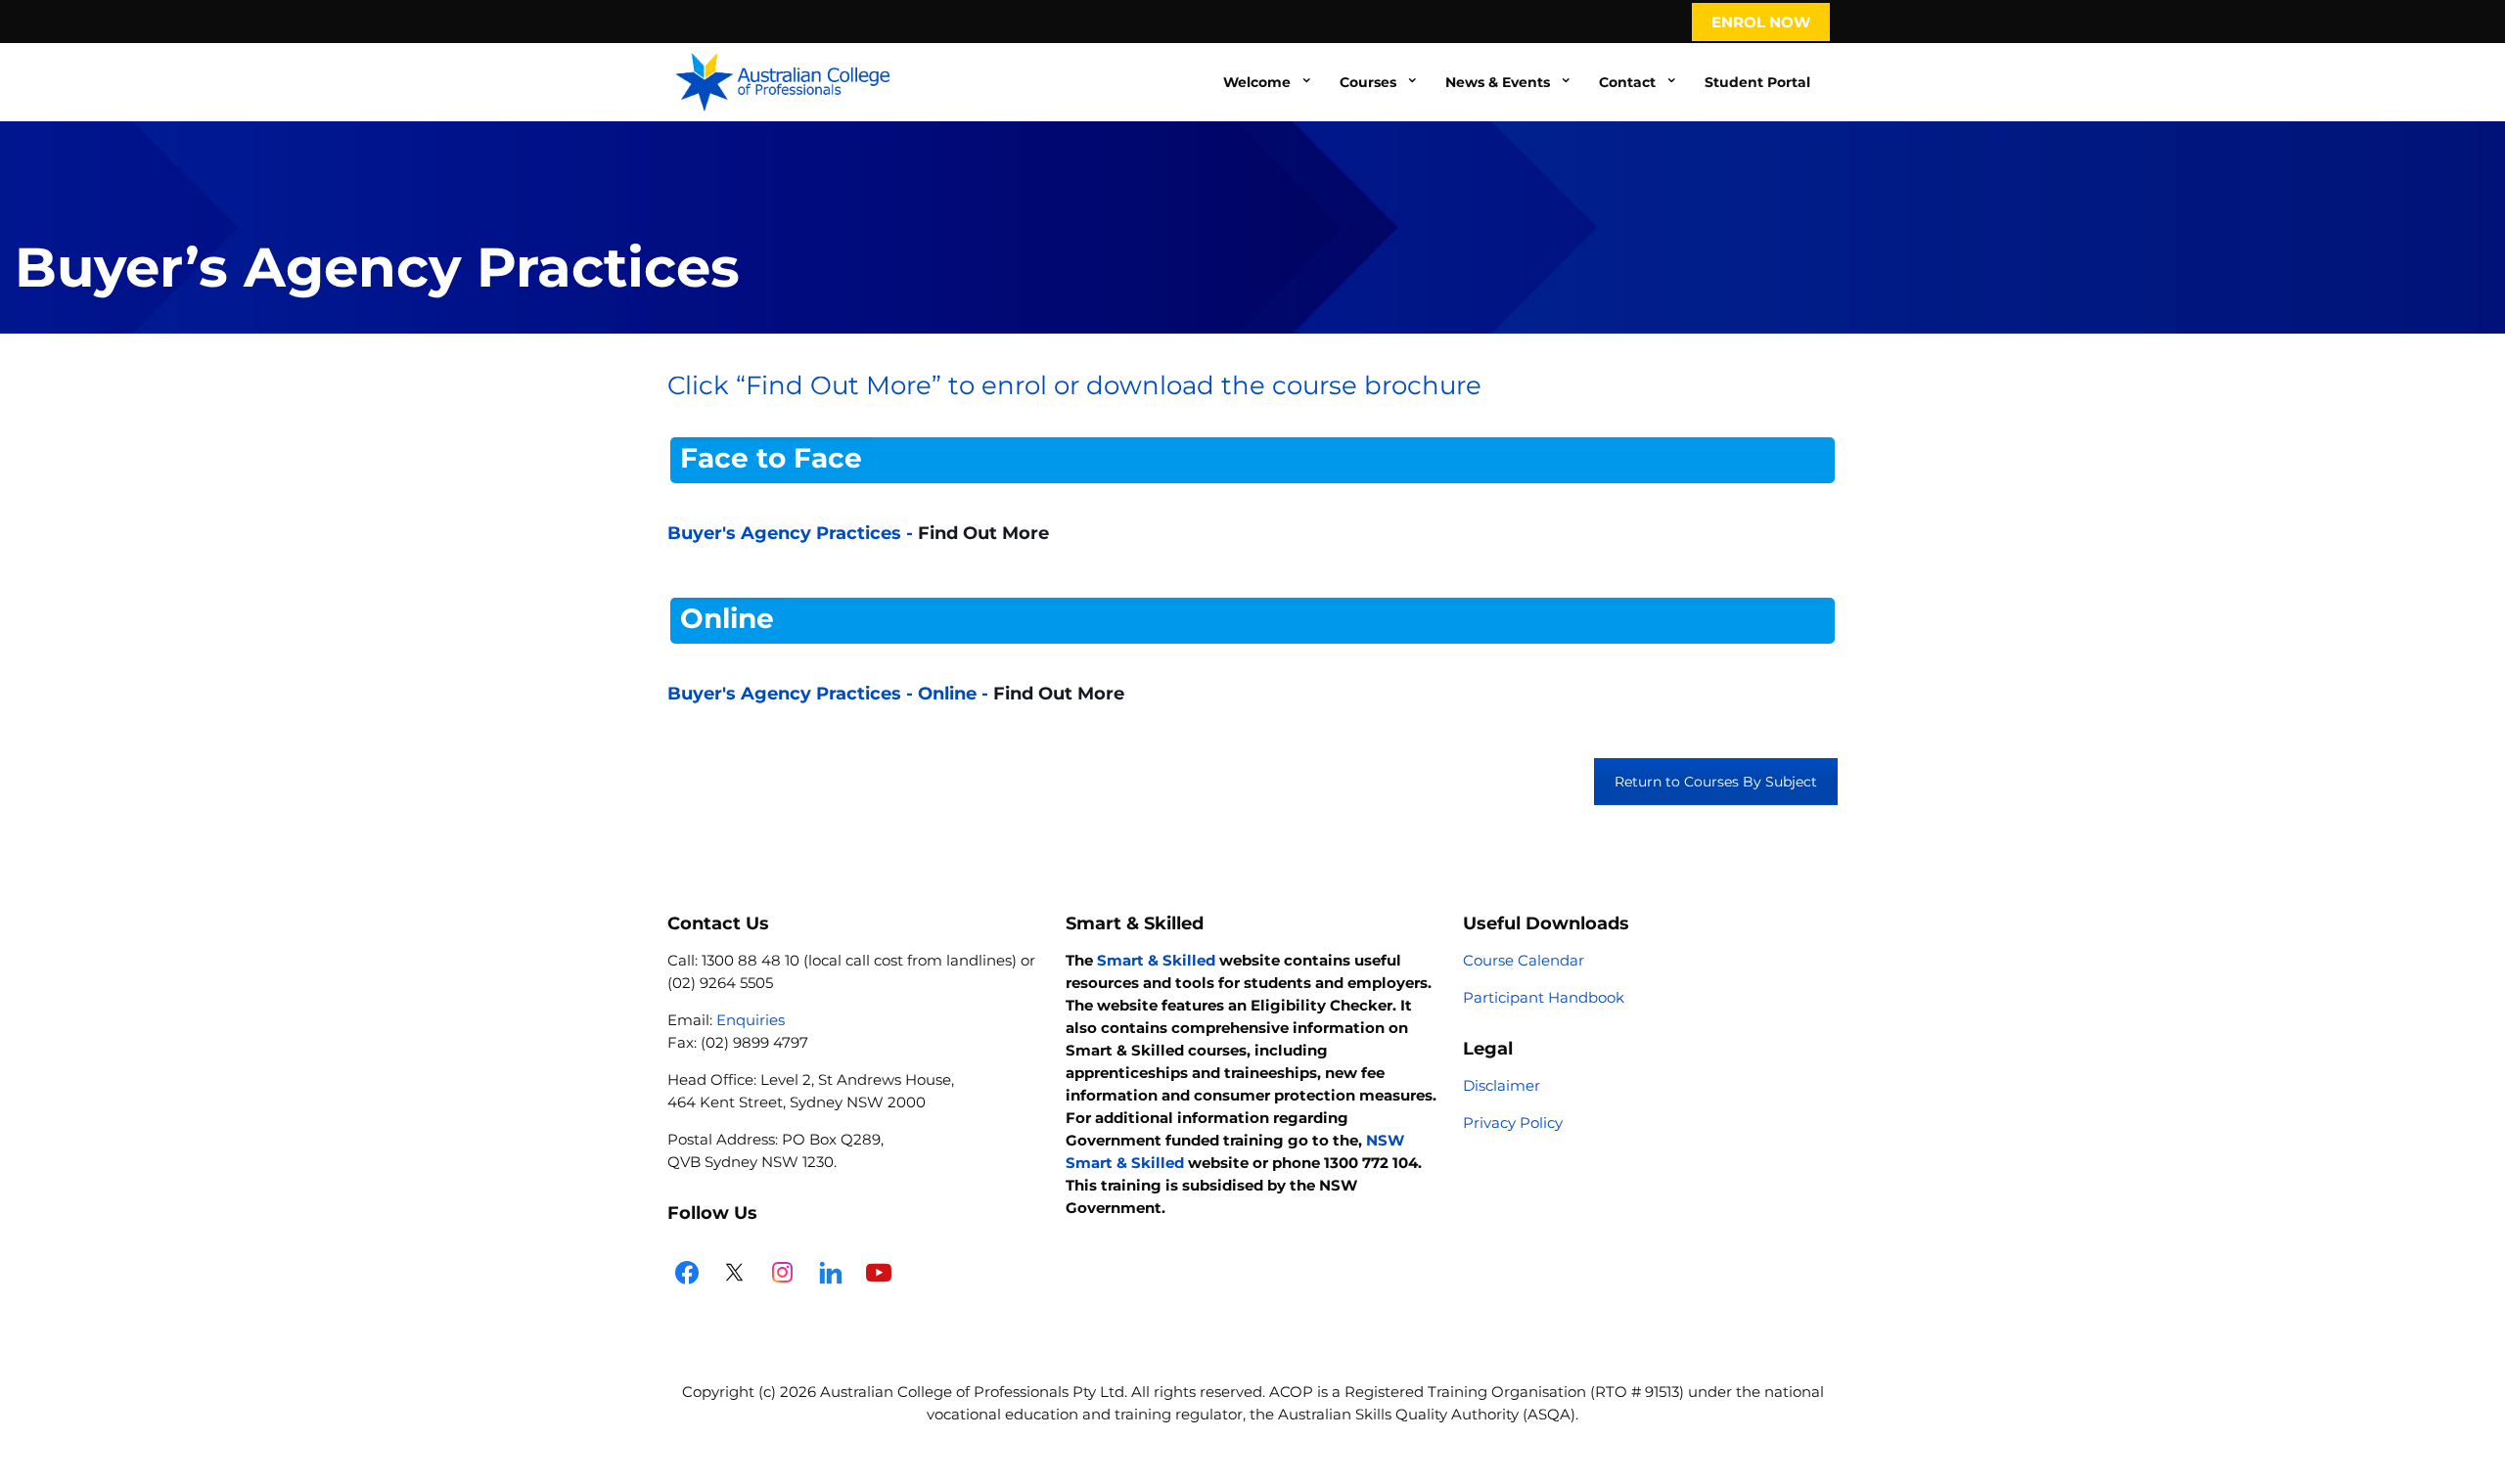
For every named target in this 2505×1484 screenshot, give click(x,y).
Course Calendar (1524, 960)
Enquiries (751, 1020)
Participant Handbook (1544, 997)
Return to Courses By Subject (1716, 782)
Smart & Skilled (1156, 960)
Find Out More (983, 533)
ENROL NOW (1761, 22)
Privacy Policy (1513, 1123)
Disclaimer (1502, 1085)
